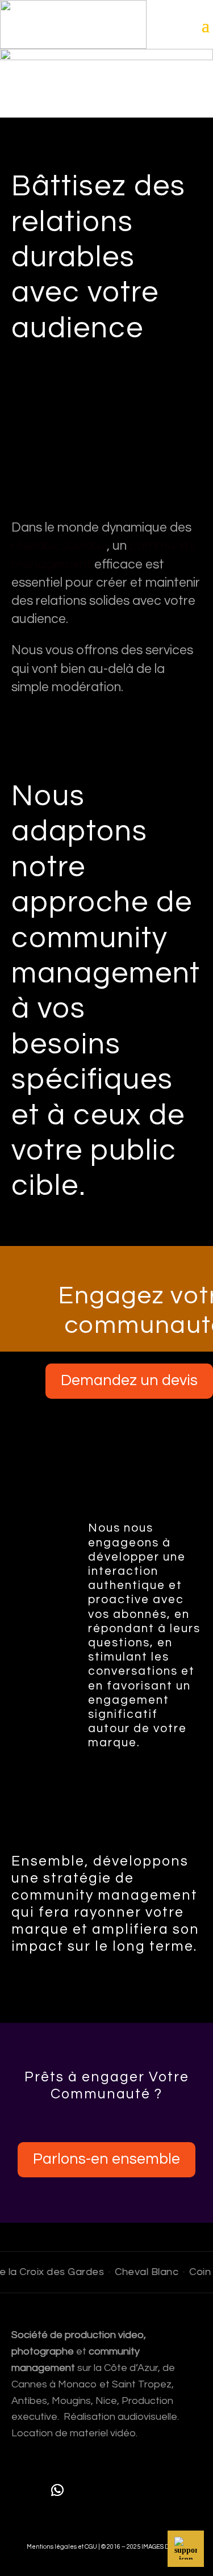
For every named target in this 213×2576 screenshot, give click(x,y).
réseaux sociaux (59, 546)
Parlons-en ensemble (106, 2159)
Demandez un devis (129, 1381)
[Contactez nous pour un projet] (186, 2549)
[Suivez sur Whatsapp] (57, 2490)
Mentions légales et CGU (62, 2547)
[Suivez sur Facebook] (90, 2490)
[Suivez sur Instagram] (123, 2490)
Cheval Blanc (140, 2272)
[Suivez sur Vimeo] (156, 2490)
